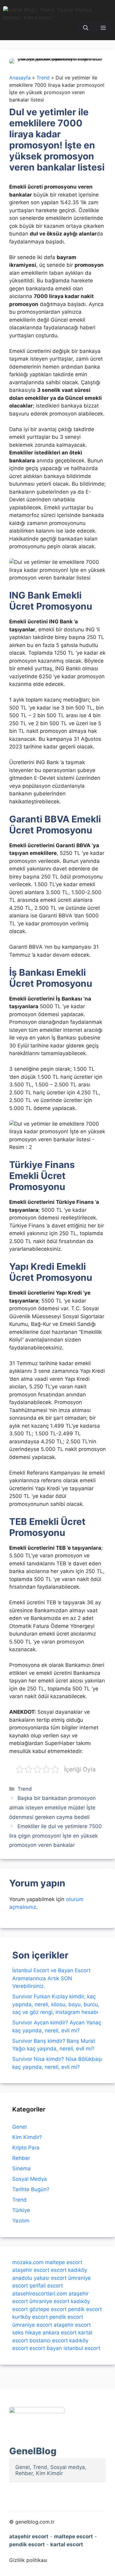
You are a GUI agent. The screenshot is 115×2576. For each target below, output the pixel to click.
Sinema (21, 2168)
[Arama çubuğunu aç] (86, 28)
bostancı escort (49, 2341)
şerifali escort (46, 2286)
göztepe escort (48, 2309)
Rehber (21, 2158)
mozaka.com (28, 2262)
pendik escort (85, 2309)
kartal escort (67, 2544)
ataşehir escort (31, 2270)
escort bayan (46, 2348)
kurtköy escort (30, 2317)
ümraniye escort (49, 2301)
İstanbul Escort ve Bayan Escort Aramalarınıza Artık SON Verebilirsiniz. (51, 1978)
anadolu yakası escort (39, 2278)
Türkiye (21, 2210)
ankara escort (60, 2333)
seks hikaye (27, 2333)
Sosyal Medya (30, 2179)
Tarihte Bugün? (31, 2189)
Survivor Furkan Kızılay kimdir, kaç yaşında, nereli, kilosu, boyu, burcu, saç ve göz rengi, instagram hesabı (56, 2004)
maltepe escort (64, 2262)
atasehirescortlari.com (40, 2294)
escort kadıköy (69, 2270)
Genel (19, 2127)
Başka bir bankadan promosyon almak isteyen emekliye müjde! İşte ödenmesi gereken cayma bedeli (52, 1807)
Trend (25, 1789)
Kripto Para (26, 2148)
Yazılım (21, 2221)
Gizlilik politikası (28, 2560)
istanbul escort (82, 2348)
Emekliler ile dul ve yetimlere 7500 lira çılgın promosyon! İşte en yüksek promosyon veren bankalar (56, 1836)
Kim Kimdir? (27, 2137)
